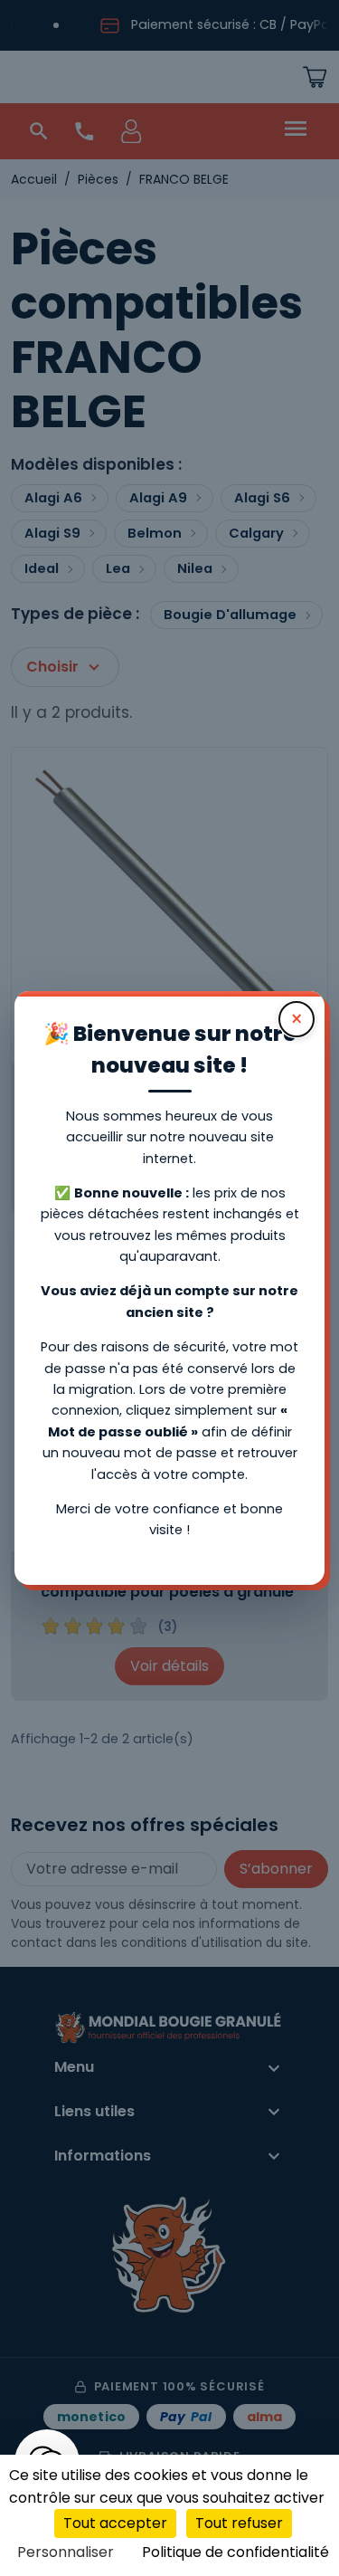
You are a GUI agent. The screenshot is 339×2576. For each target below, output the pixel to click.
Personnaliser (66, 2552)
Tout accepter (115, 2523)
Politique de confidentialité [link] (235, 2552)
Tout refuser (239, 2523)
